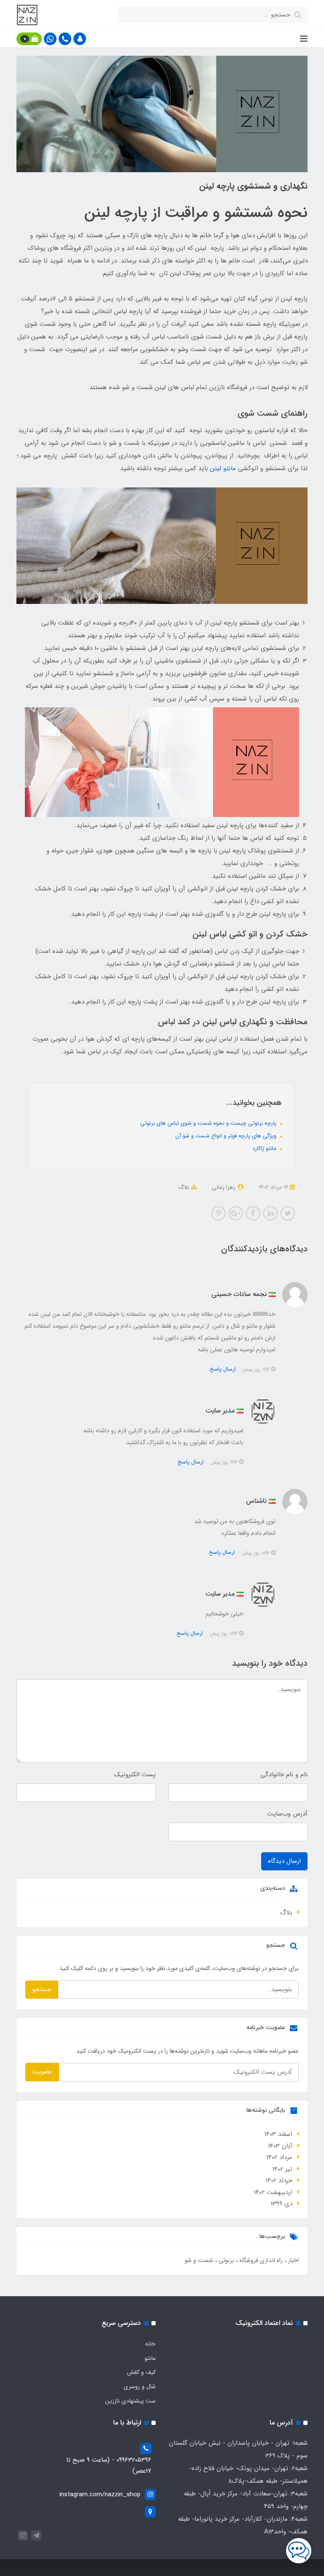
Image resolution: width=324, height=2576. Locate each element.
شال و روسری (140, 2387)
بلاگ (184, 1187)
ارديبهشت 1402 (273, 2192)
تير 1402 (282, 2169)
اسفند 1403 (278, 2134)
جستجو (42, 1989)
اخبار (293, 2260)
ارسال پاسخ (223, 1369)
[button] (80, 39)
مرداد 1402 (279, 2157)
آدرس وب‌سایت (287, 1814)
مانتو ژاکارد (265, 1149)
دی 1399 (282, 2204)
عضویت (42, 2072)
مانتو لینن (223, 468)
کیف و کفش (141, 2372)
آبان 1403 (280, 2146)
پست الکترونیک (135, 1775)
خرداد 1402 (279, 2181)
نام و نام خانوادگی (284, 1775)
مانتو (150, 2358)
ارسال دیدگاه (284, 1861)
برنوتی (225, 2260)
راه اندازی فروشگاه (260, 2260)
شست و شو (199, 2260)
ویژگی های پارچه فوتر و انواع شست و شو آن (227, 1136)
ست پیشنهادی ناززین (130, 2401)
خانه (150, 2344)
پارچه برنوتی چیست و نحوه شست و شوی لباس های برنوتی (209, 1123)
